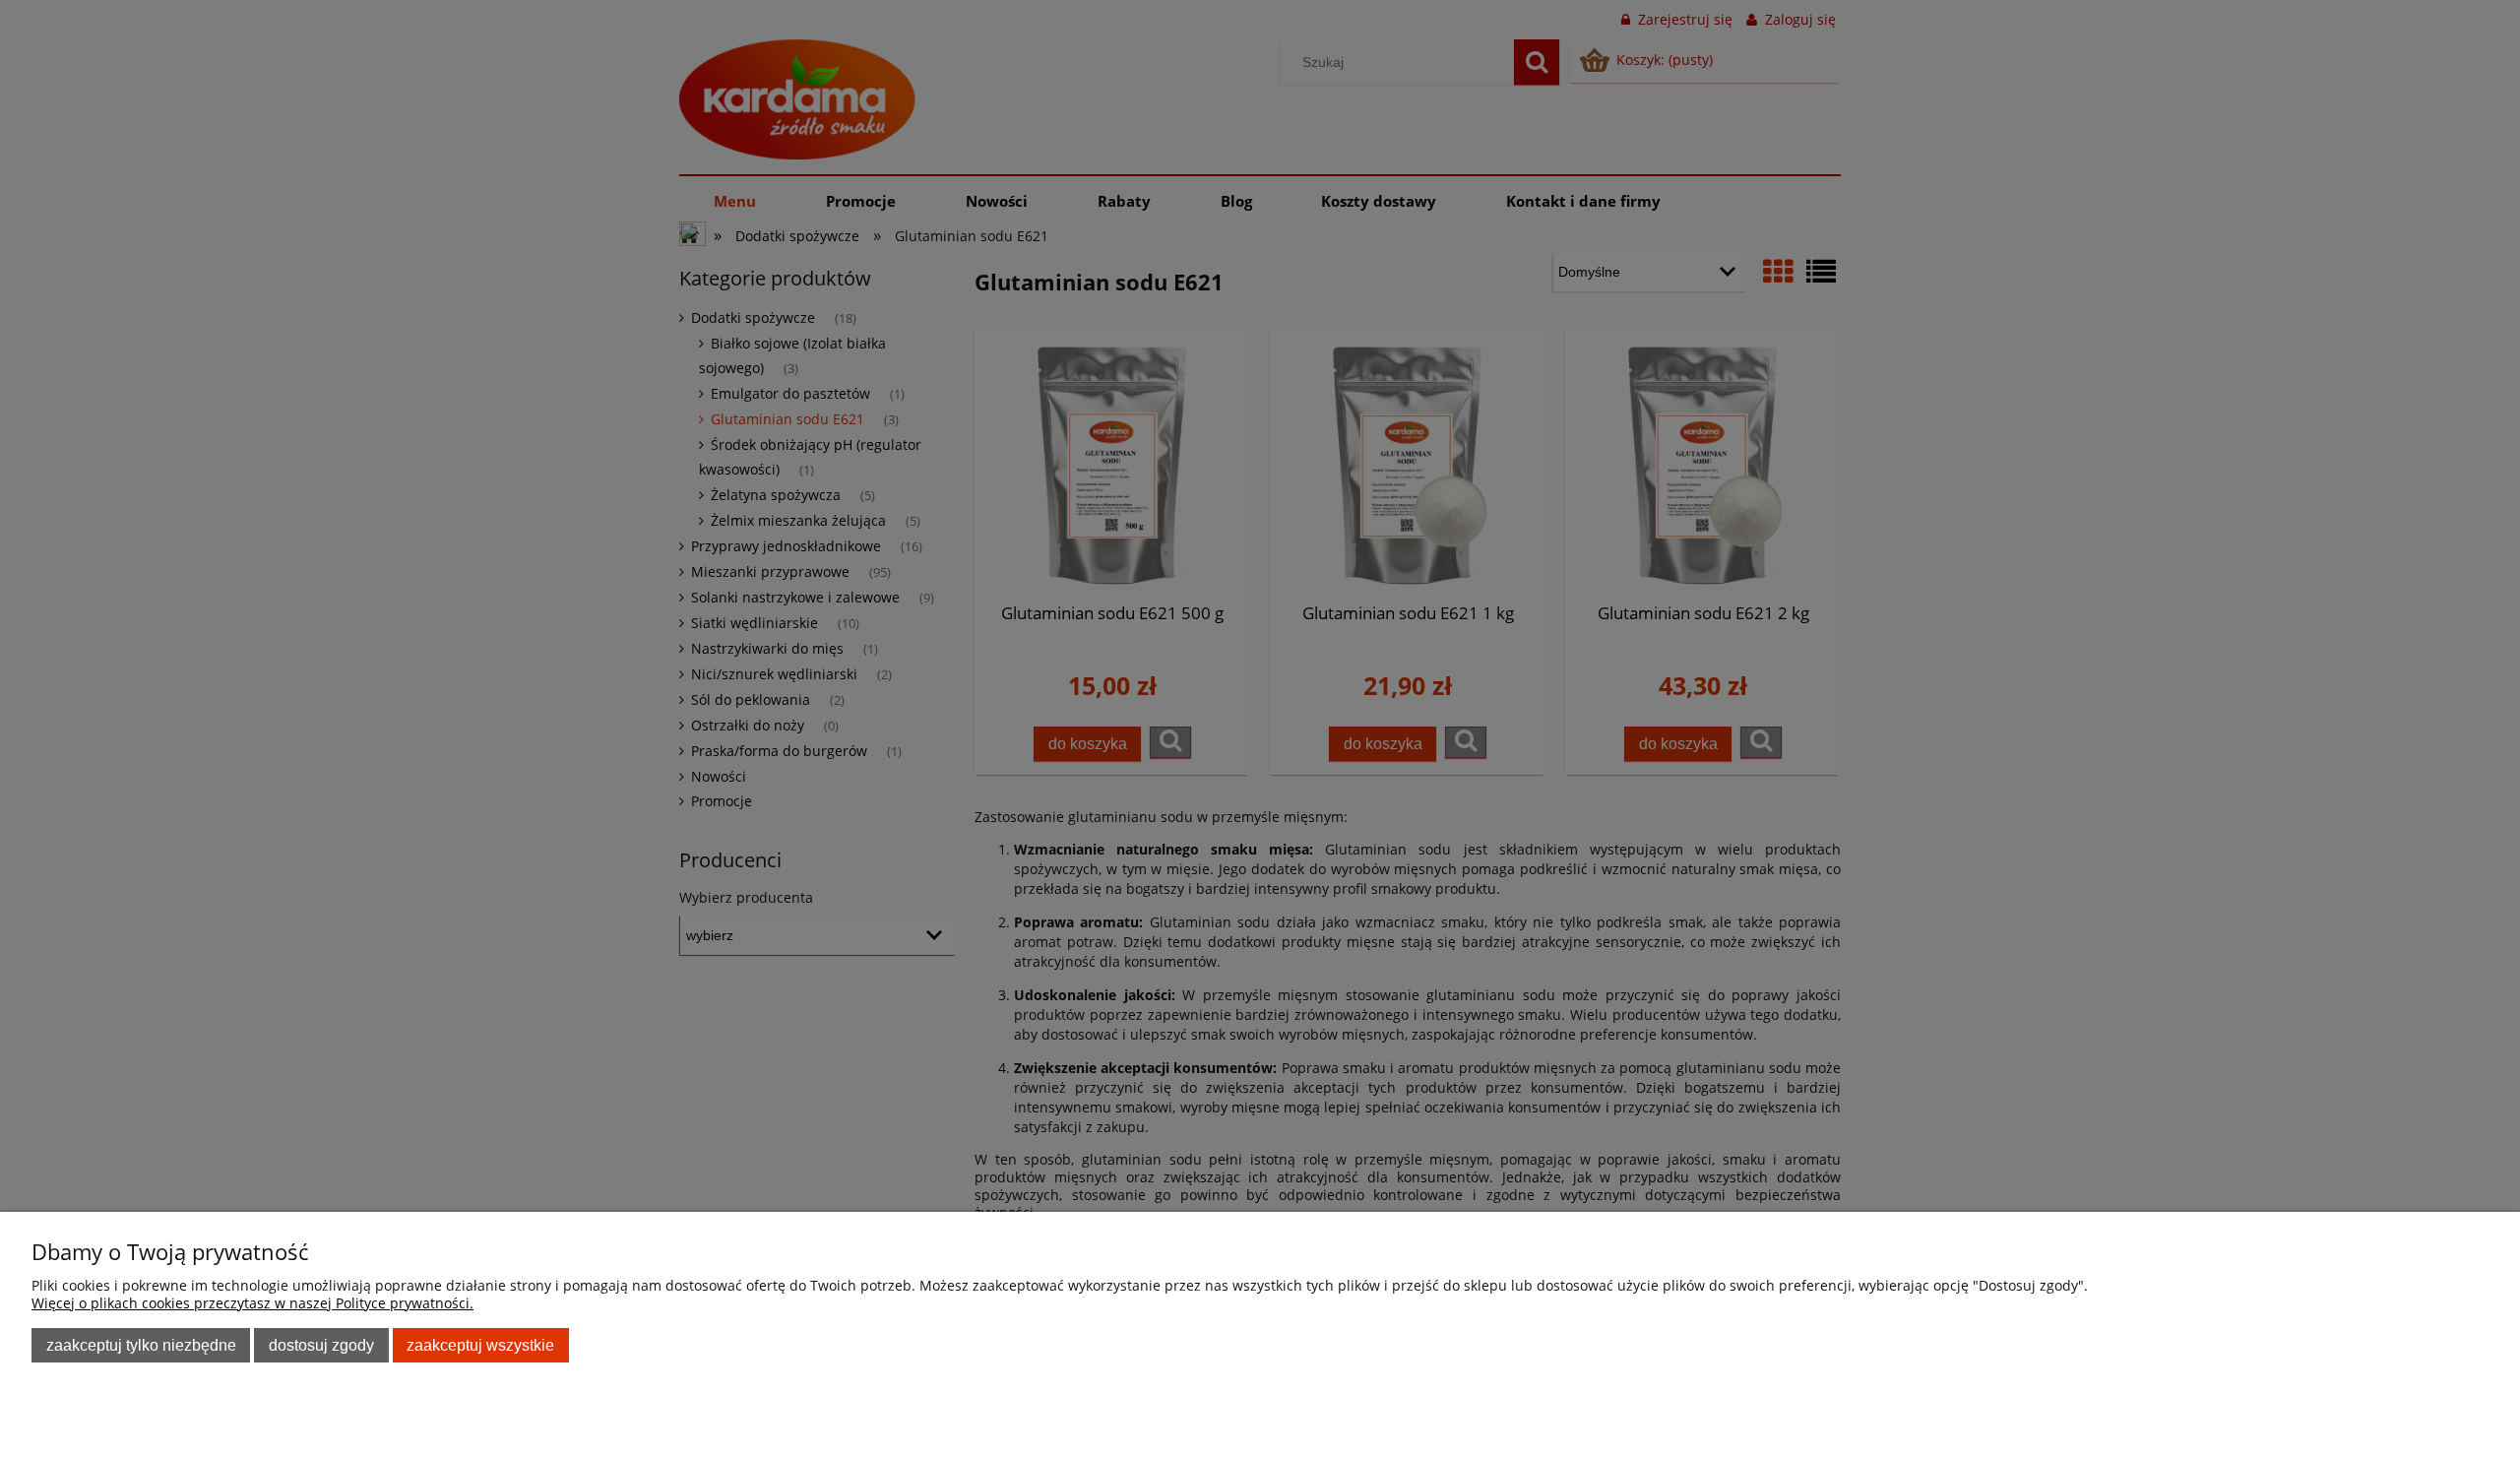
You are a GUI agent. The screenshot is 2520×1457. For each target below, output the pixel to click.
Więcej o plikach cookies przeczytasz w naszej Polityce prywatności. (252, 1303)
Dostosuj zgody (321, 1345)
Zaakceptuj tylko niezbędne (141, 1345)
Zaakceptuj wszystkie (480, 1345)
